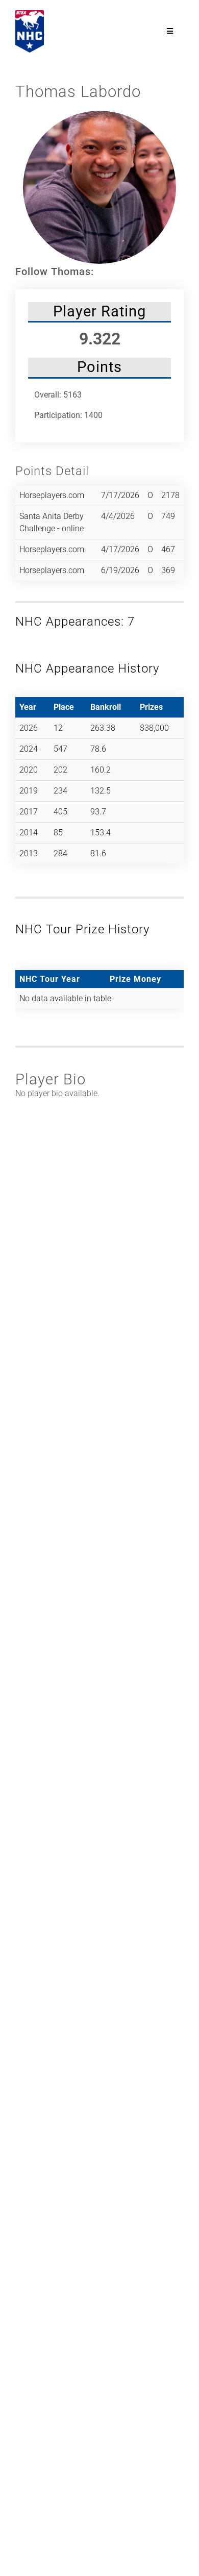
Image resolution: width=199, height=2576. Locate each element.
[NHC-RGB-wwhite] (30, 14)
